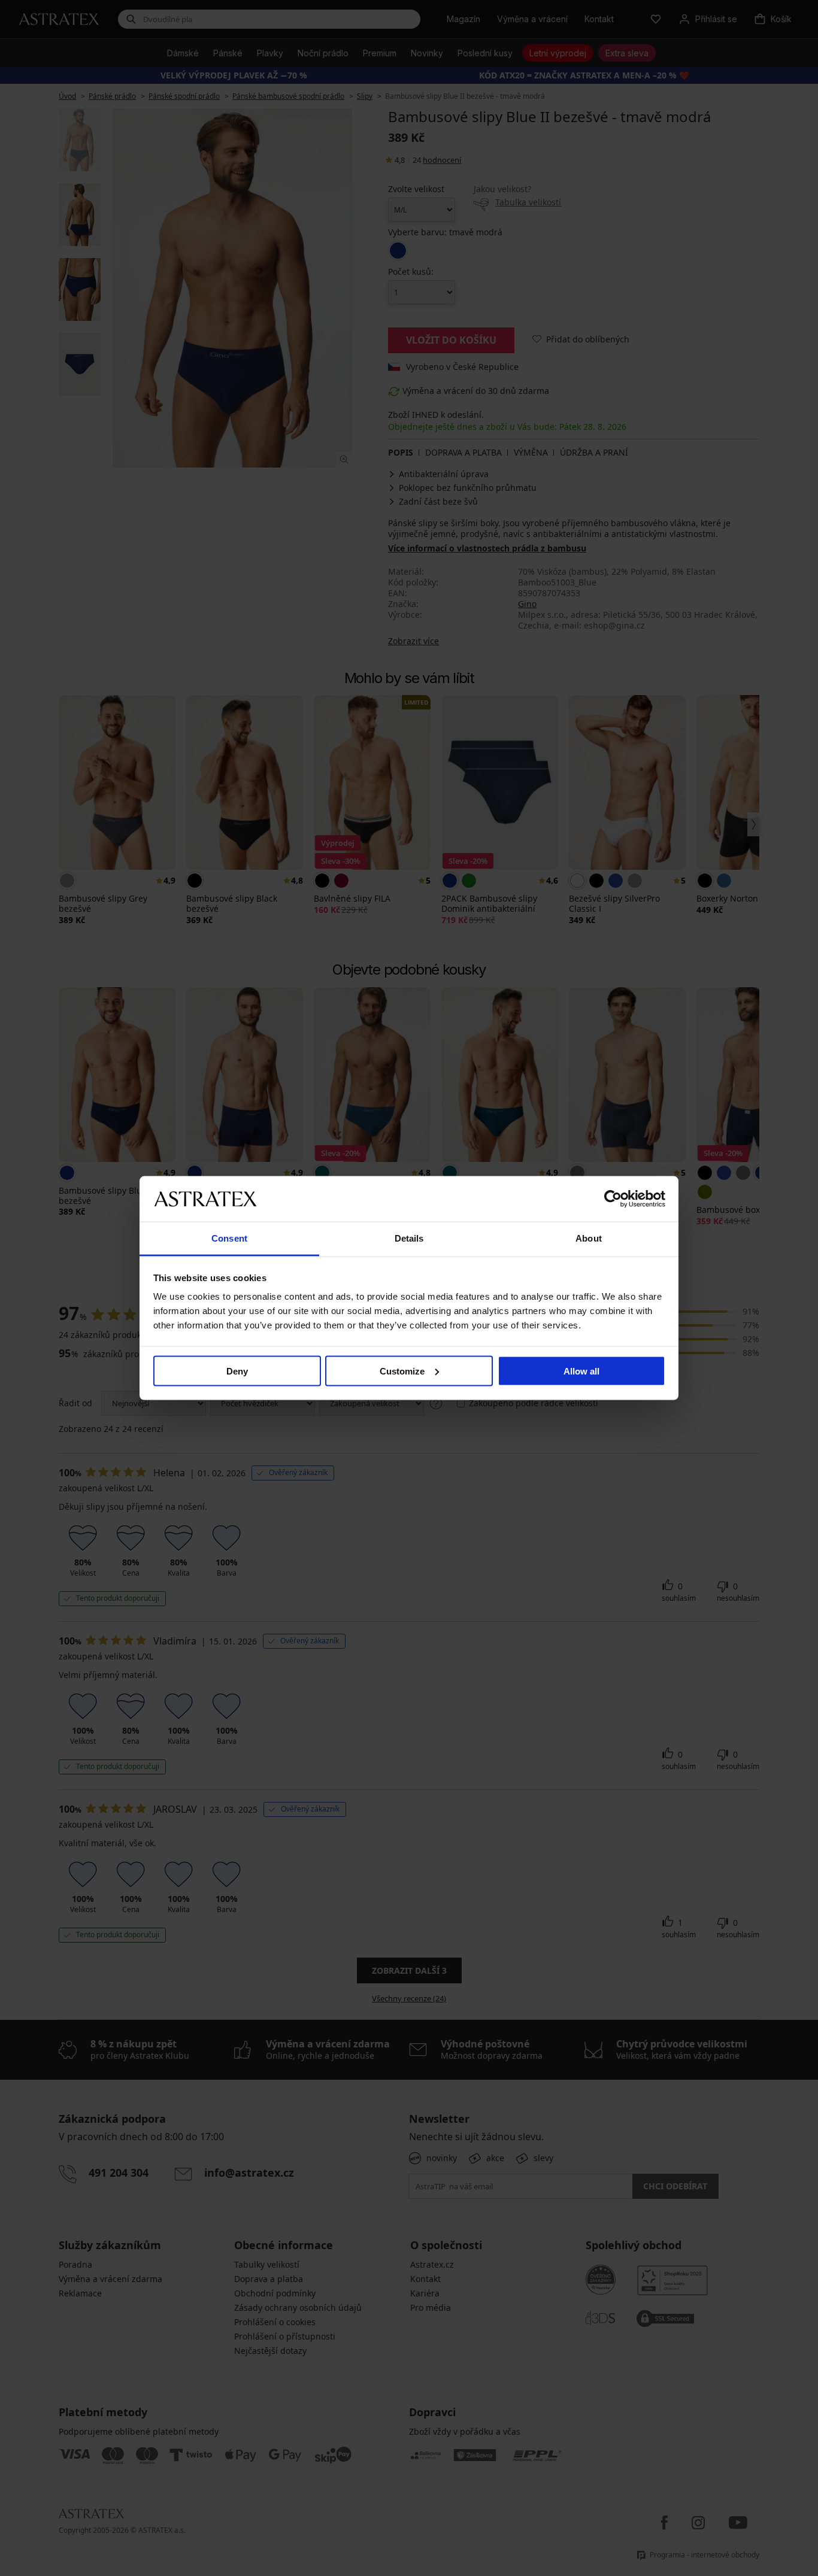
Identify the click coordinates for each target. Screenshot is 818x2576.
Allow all (581, 1371)
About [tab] (589, 1238)
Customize (402, 1371)
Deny (237, 1371)
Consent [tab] (229, 1238)
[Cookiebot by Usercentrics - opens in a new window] (613, 1199)
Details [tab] (409, 1238)
